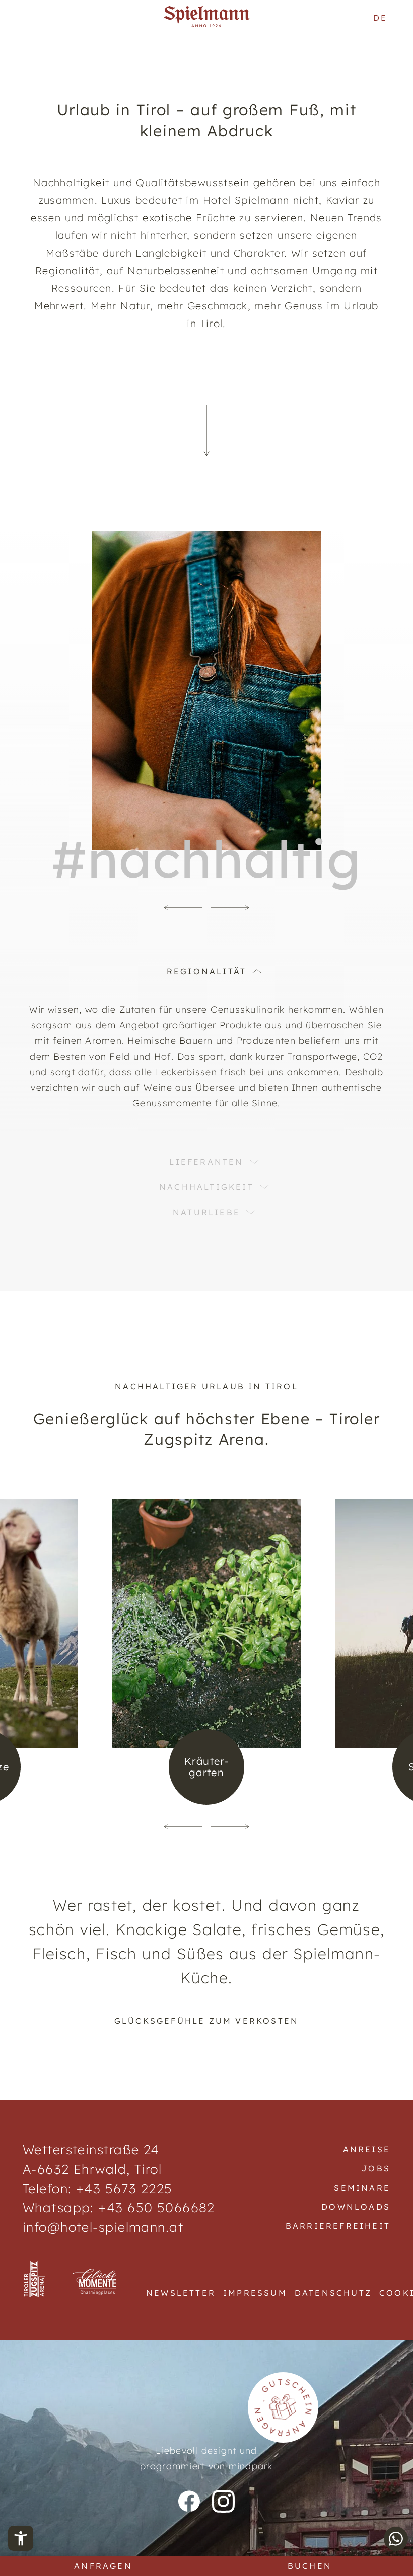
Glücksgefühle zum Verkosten (206, 2021)
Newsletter (181, 2293)
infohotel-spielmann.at (103, 2227)
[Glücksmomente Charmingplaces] (96, 2283)
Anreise (367, 2149)
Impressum (255, 2293)
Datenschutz (333, 2293)
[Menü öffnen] (34, 18)
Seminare (362, 2188)
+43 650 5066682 (155, 2207)
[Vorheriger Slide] (183, 908)
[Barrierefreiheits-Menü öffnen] (21, 2538)
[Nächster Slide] (230, 908)
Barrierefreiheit (338, 2226)
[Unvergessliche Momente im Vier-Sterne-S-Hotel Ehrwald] (207, 24)
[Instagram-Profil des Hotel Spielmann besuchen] (223, 2501)
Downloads (356, 2207)
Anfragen (103, 2566)
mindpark (251, 2466)
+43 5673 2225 (124, 2188)
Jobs (376, 2168)
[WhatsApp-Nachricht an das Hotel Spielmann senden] (396, 2539)
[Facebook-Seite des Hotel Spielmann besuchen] (189, 2501)
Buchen (310, 2566)
